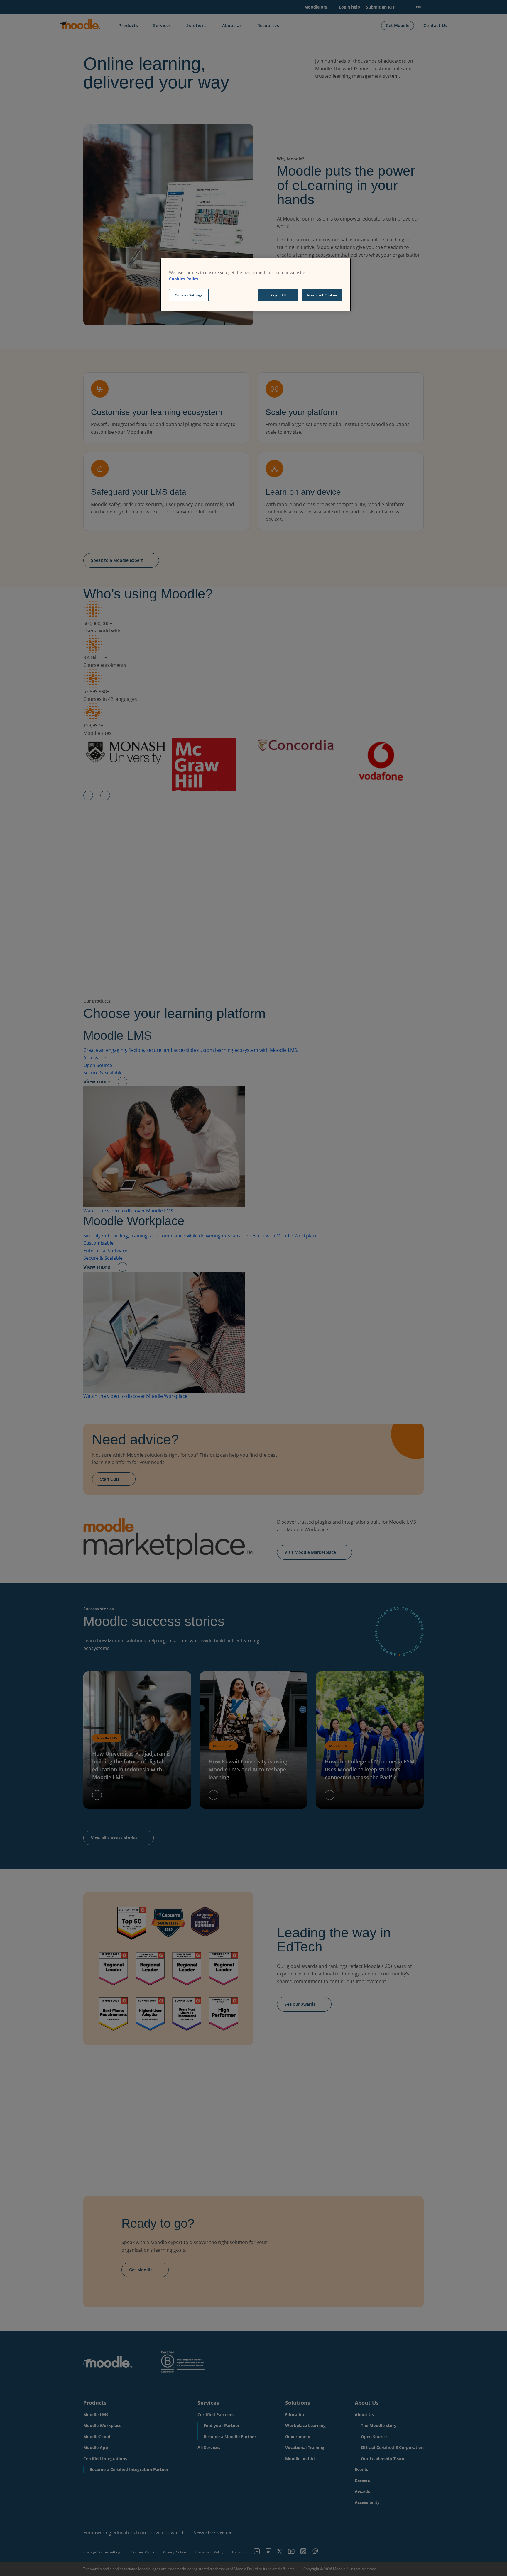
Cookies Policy (184, 279)
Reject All (278, 295)
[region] (256, 285)
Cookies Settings (189, 295)
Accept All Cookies (322, 295)
